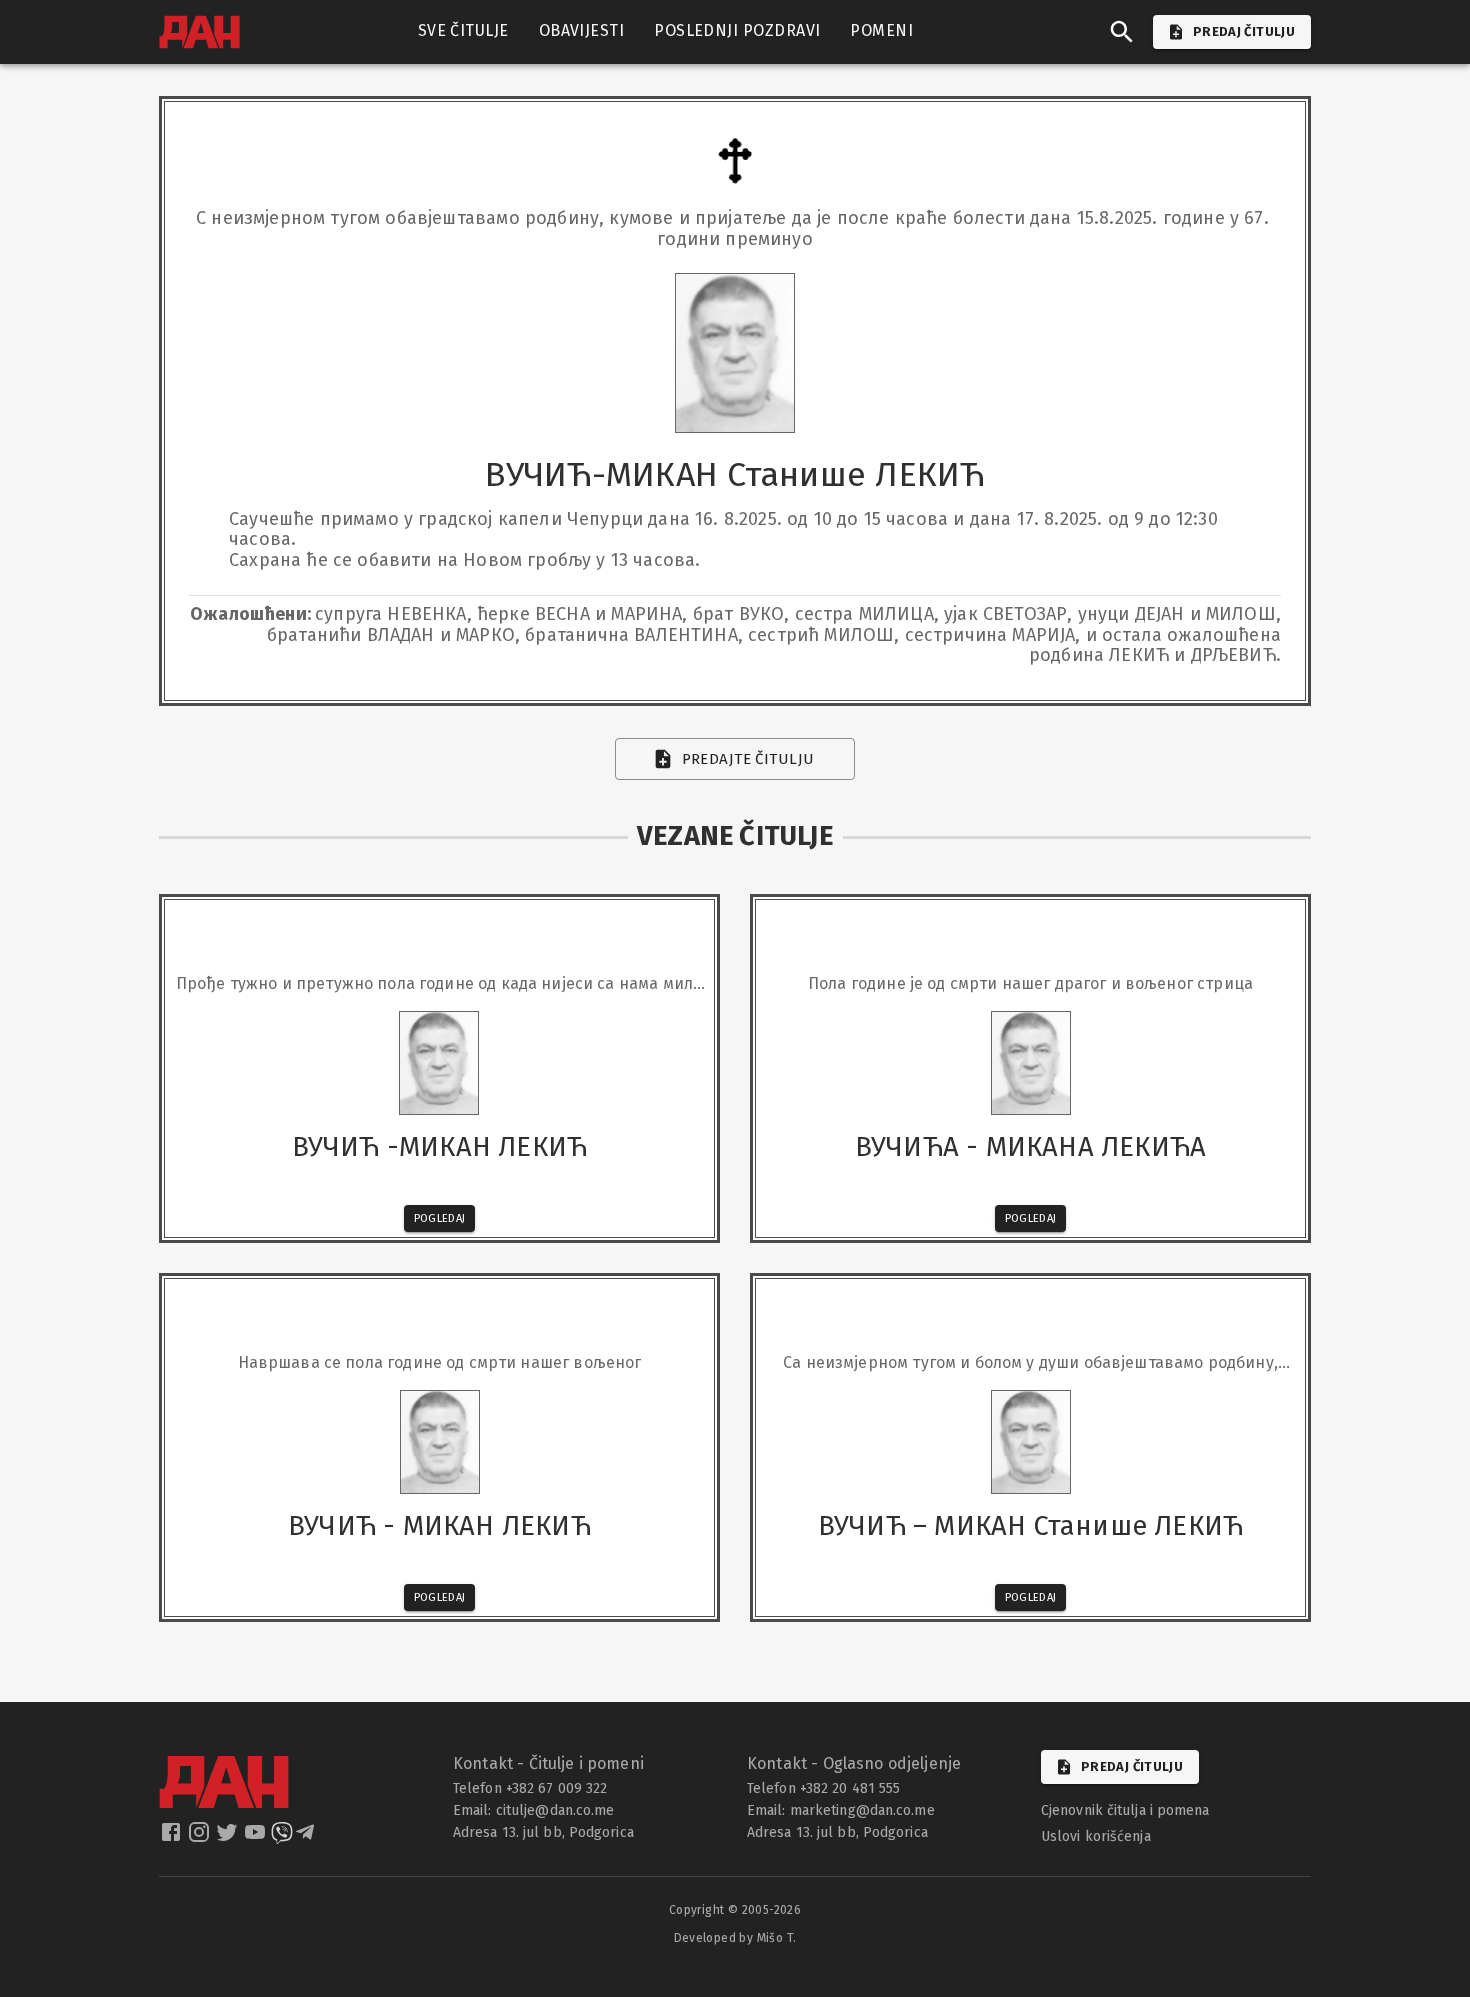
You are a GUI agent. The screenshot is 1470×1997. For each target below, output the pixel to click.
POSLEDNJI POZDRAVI (737, 30)
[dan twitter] (229, 1838)
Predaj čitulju (1132, 1766)
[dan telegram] (307, 1838)
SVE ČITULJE (463, 30)
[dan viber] (282, 1838)
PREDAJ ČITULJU (1244, 31)
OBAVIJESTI (582, 30)
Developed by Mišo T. (735, 1938)
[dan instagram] (201, 1838)
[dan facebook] (173, 1838)
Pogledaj (440, 1218)
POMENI (881, 30)
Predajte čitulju (748, 759)
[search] (1122, 32)
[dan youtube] (257, 1838)
